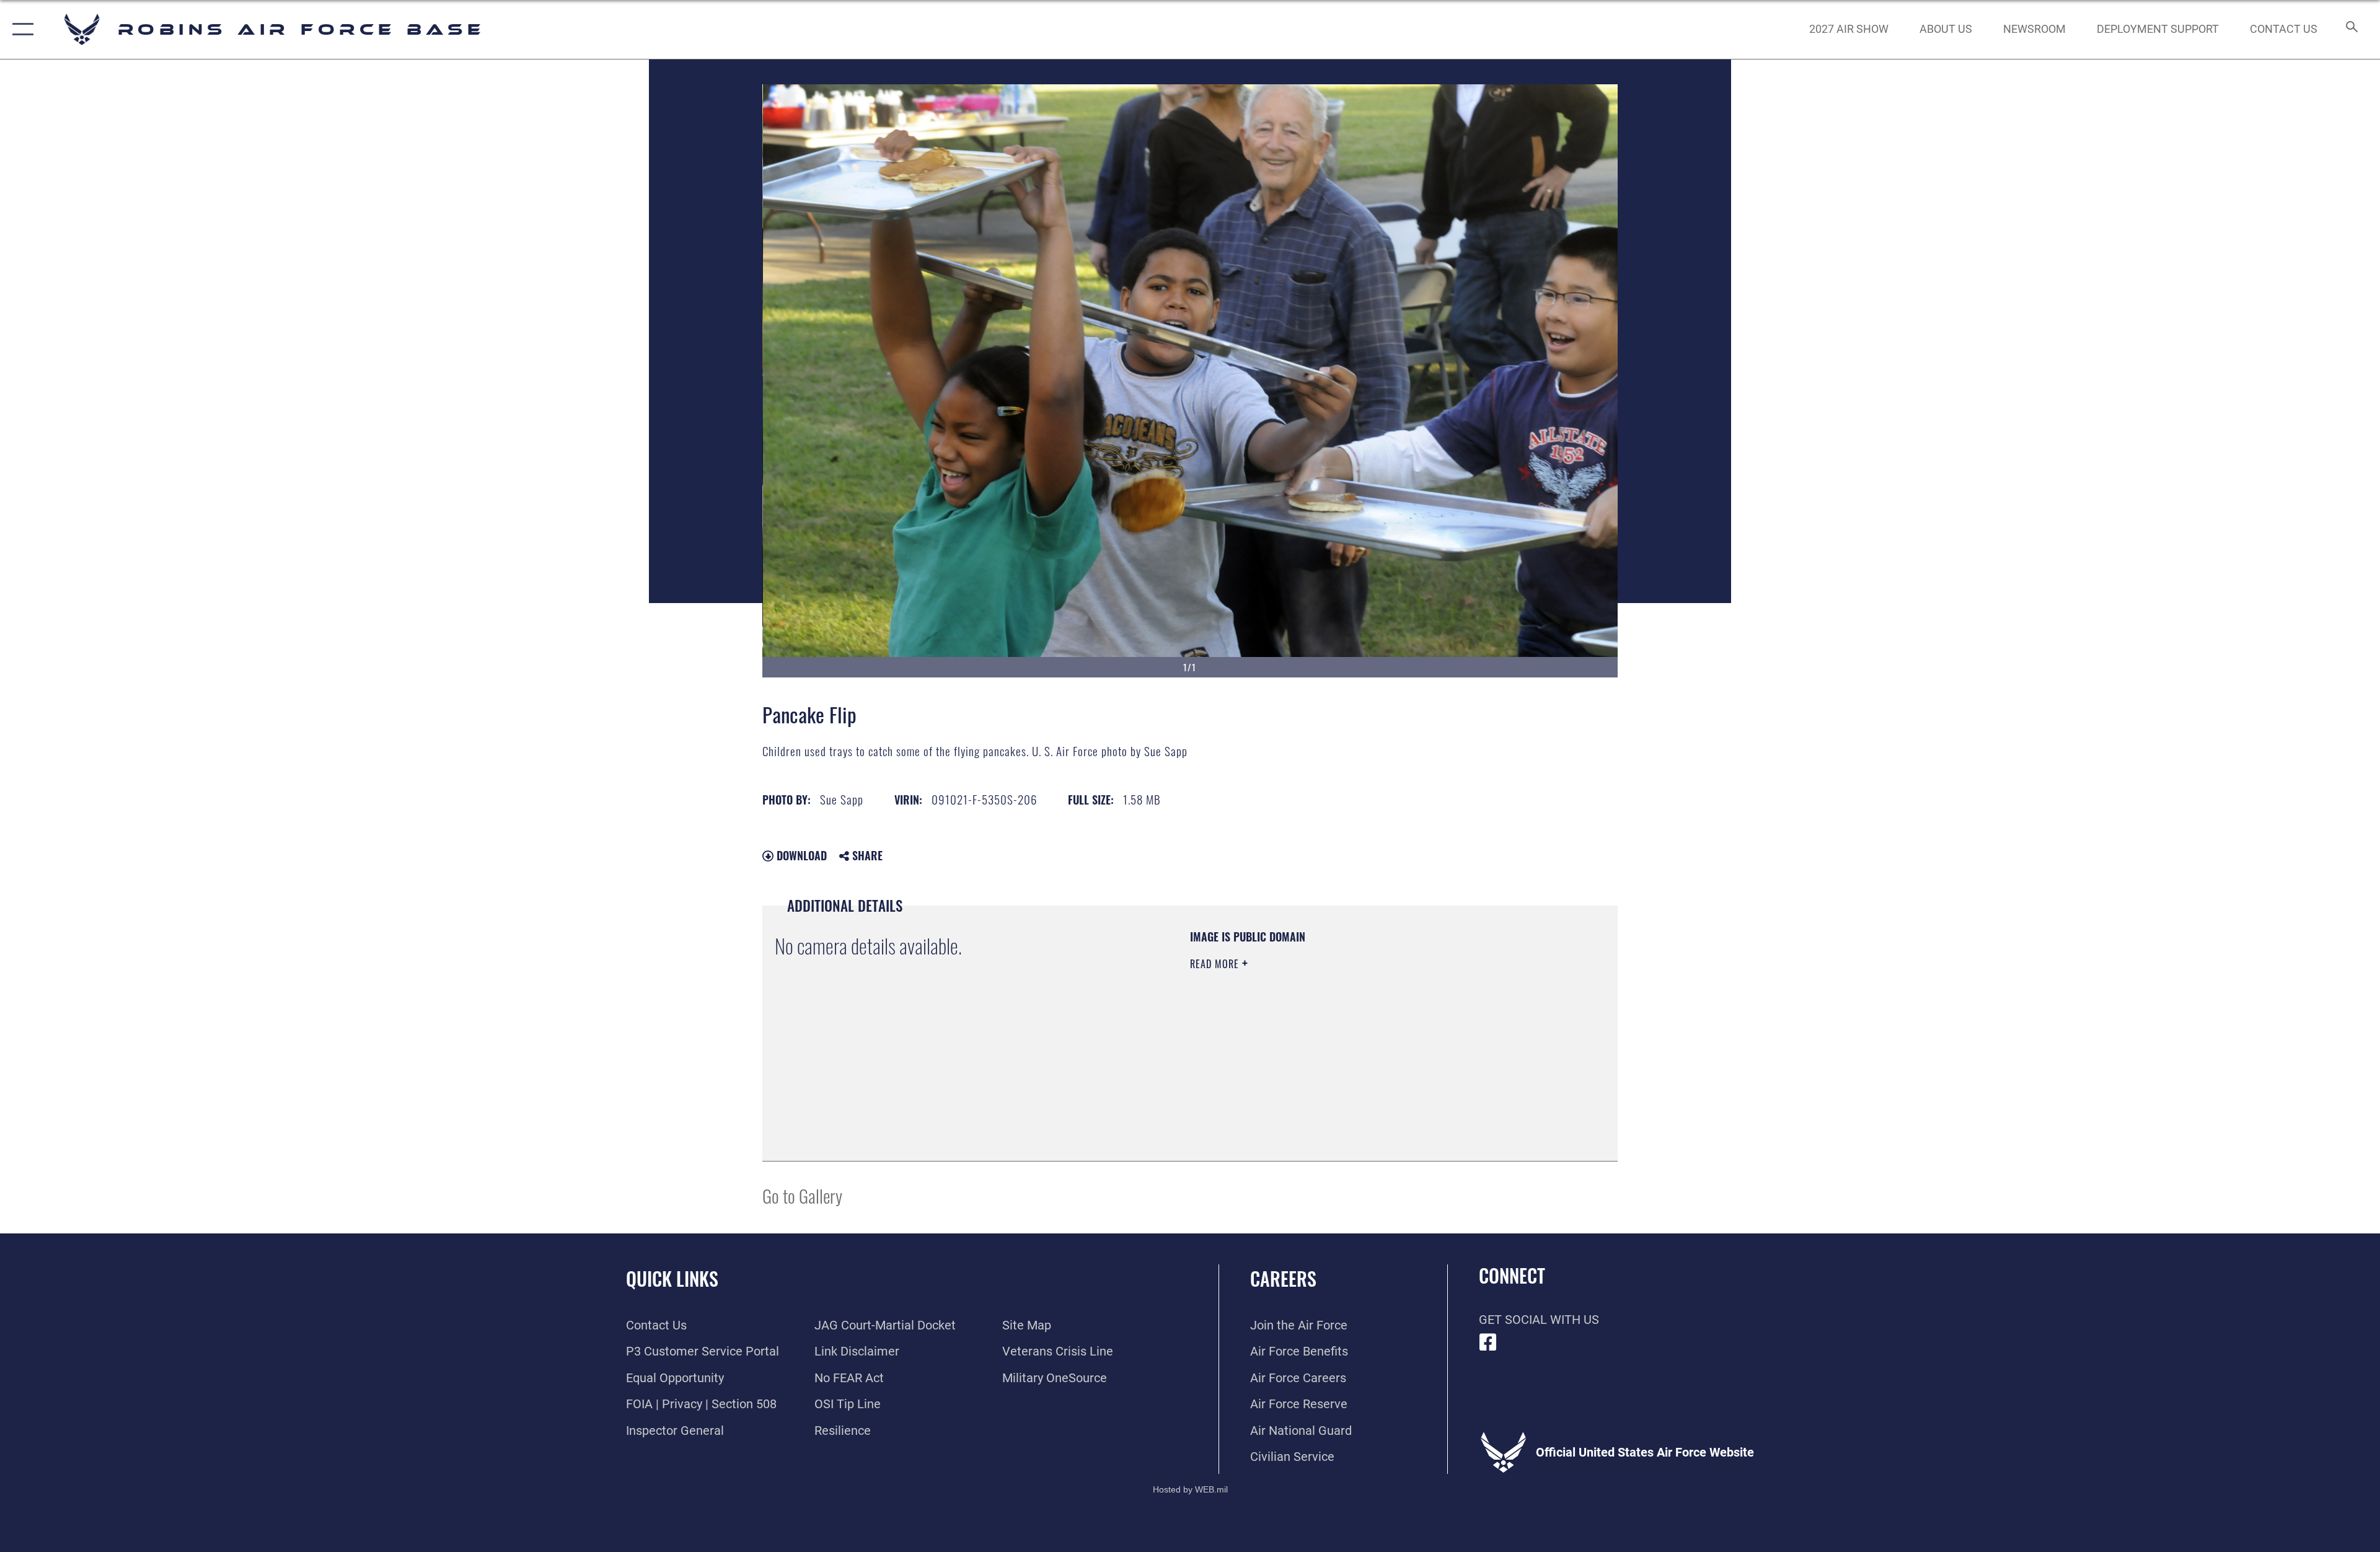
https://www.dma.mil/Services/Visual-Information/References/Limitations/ (1335, 1043)
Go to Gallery (802, 1195)
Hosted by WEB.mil (1190, 1489)
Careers (1283, 1278)
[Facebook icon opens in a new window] (1488, 1343)
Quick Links (672, 1278)
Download (800, 855)
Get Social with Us (1539, 1320)
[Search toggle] (2351, 29)
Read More (1216, 964)
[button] (20, 29)
